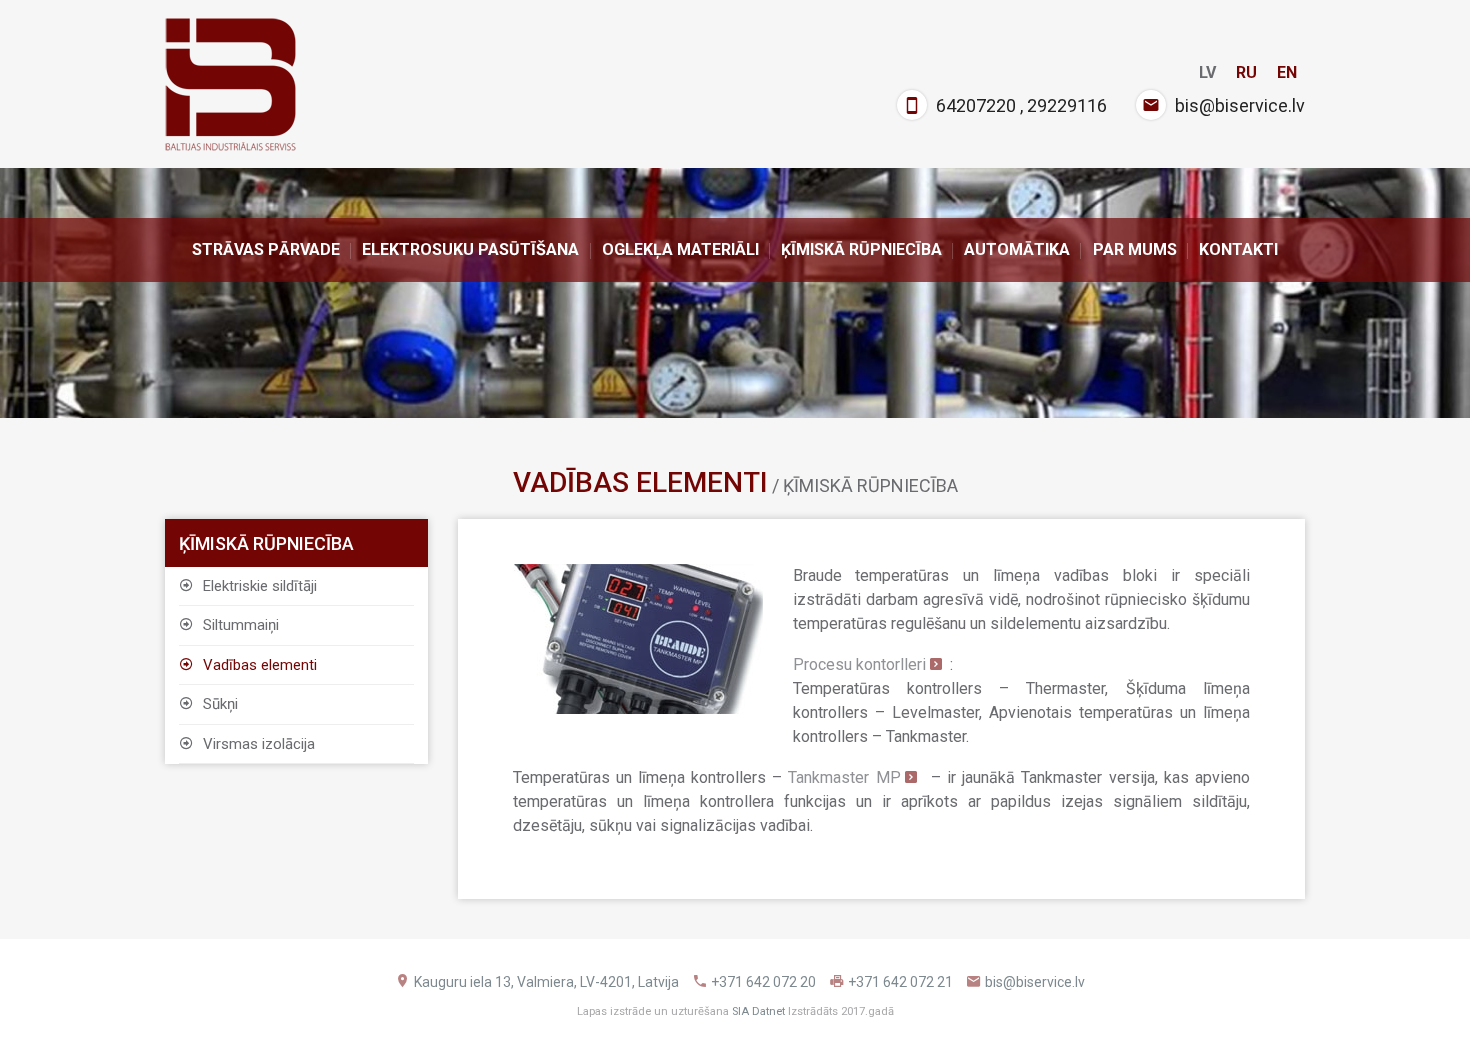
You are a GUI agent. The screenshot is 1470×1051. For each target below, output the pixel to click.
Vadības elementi (258, 665)
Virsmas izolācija (257, 744)
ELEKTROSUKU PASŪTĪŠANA (470, 249)
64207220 (976, 105)
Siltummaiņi (239, 625)
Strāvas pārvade (266, 249)
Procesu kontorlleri (859, 664)
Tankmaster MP (844, 777)
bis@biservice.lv (1240, 105)
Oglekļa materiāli (680, 249)
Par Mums (1135, 249)
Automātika (1017, 249)
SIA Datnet (758, 1011)
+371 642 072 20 (763, 982)
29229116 (1067, 105)
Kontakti (1238, 249)
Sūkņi (218, 704)
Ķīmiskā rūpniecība (861, 249)
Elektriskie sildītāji (258, 586)
